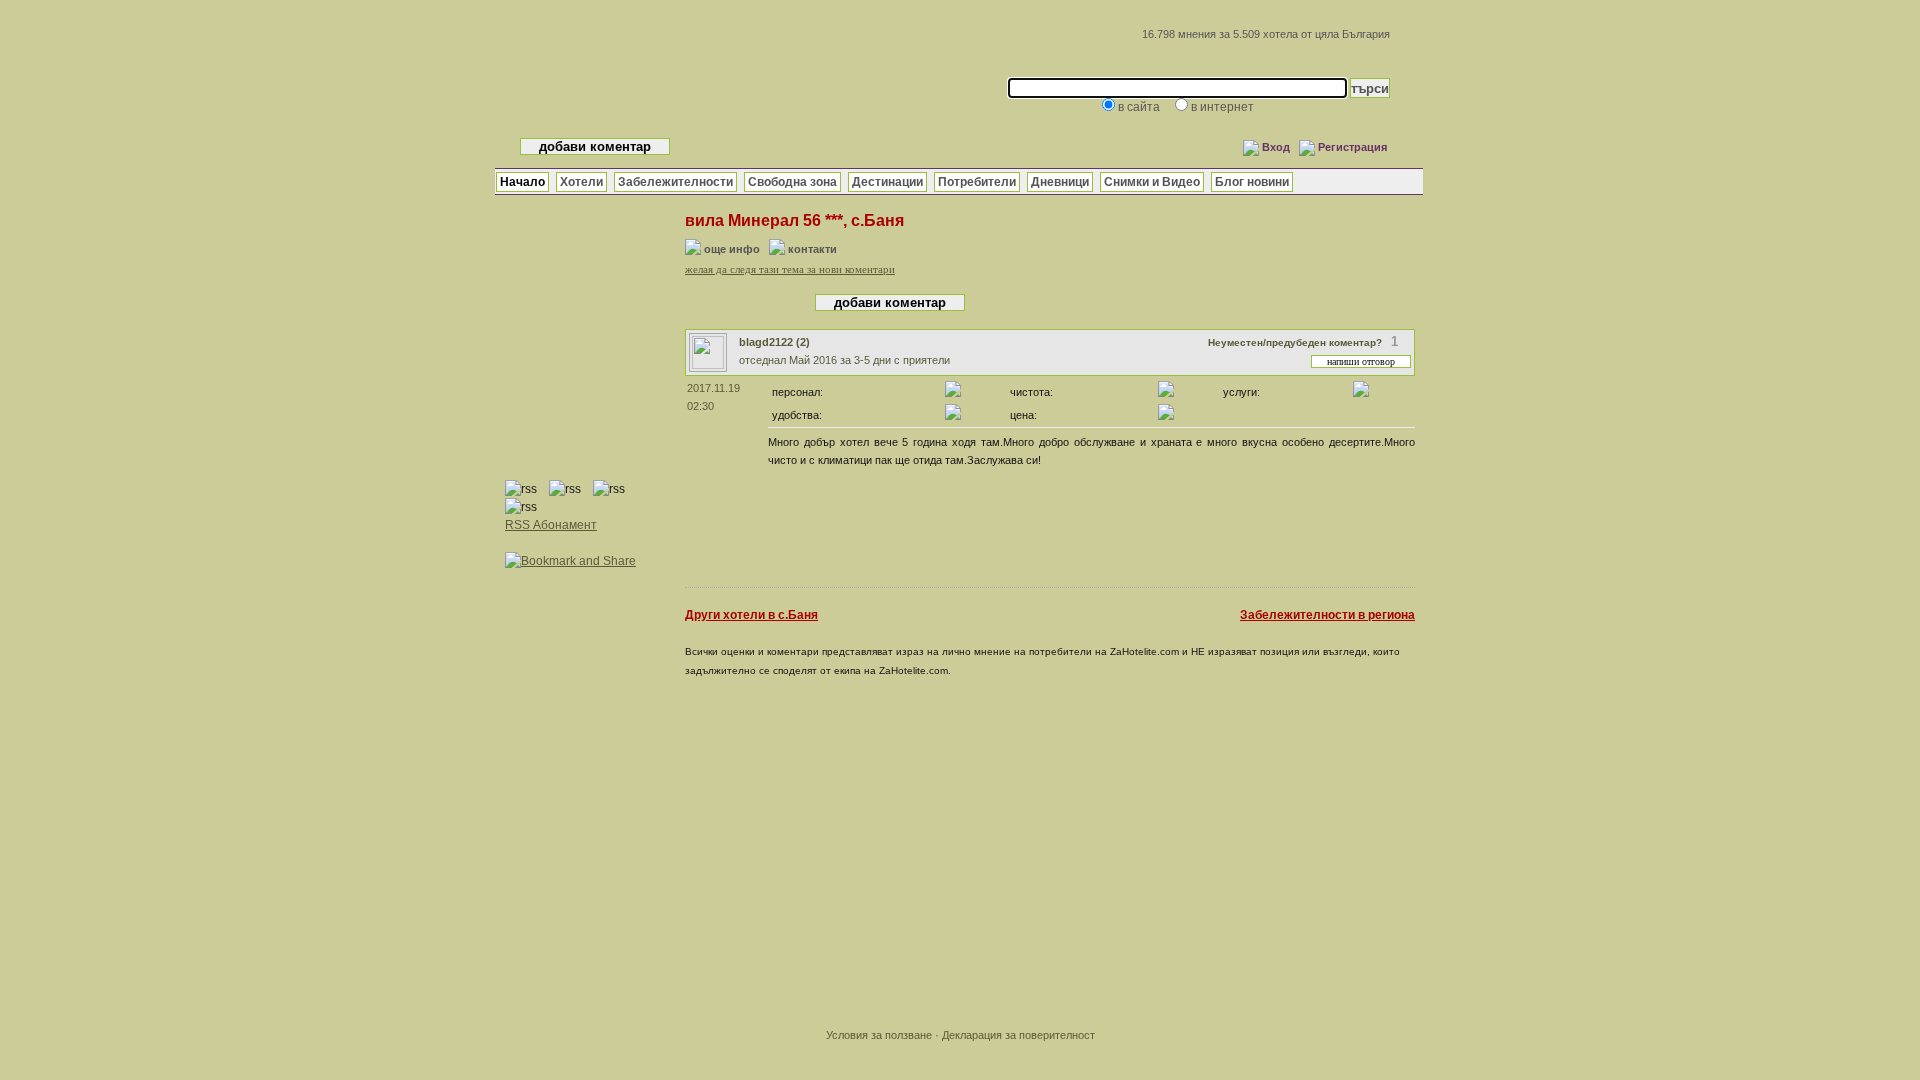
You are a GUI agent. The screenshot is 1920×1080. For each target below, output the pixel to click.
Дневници (1060, 182)
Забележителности (675, 182)
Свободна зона (792, 182)
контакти (812, 249)
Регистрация (1352, 147)
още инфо (732, 249)
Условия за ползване (879, 1035)
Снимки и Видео (1152, 182)
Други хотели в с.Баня (751, 615)
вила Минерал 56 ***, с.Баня (794, 220)
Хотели (581, 182)
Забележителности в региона (1327, 615)
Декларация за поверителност (1018, 1035)
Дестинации (887, 182)
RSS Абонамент (551, 525)
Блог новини (1252, 182)
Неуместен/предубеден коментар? (1295, 342)
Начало (522, 182)
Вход (1276, 147)
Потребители (977, 182)
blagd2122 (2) (774, 342)
